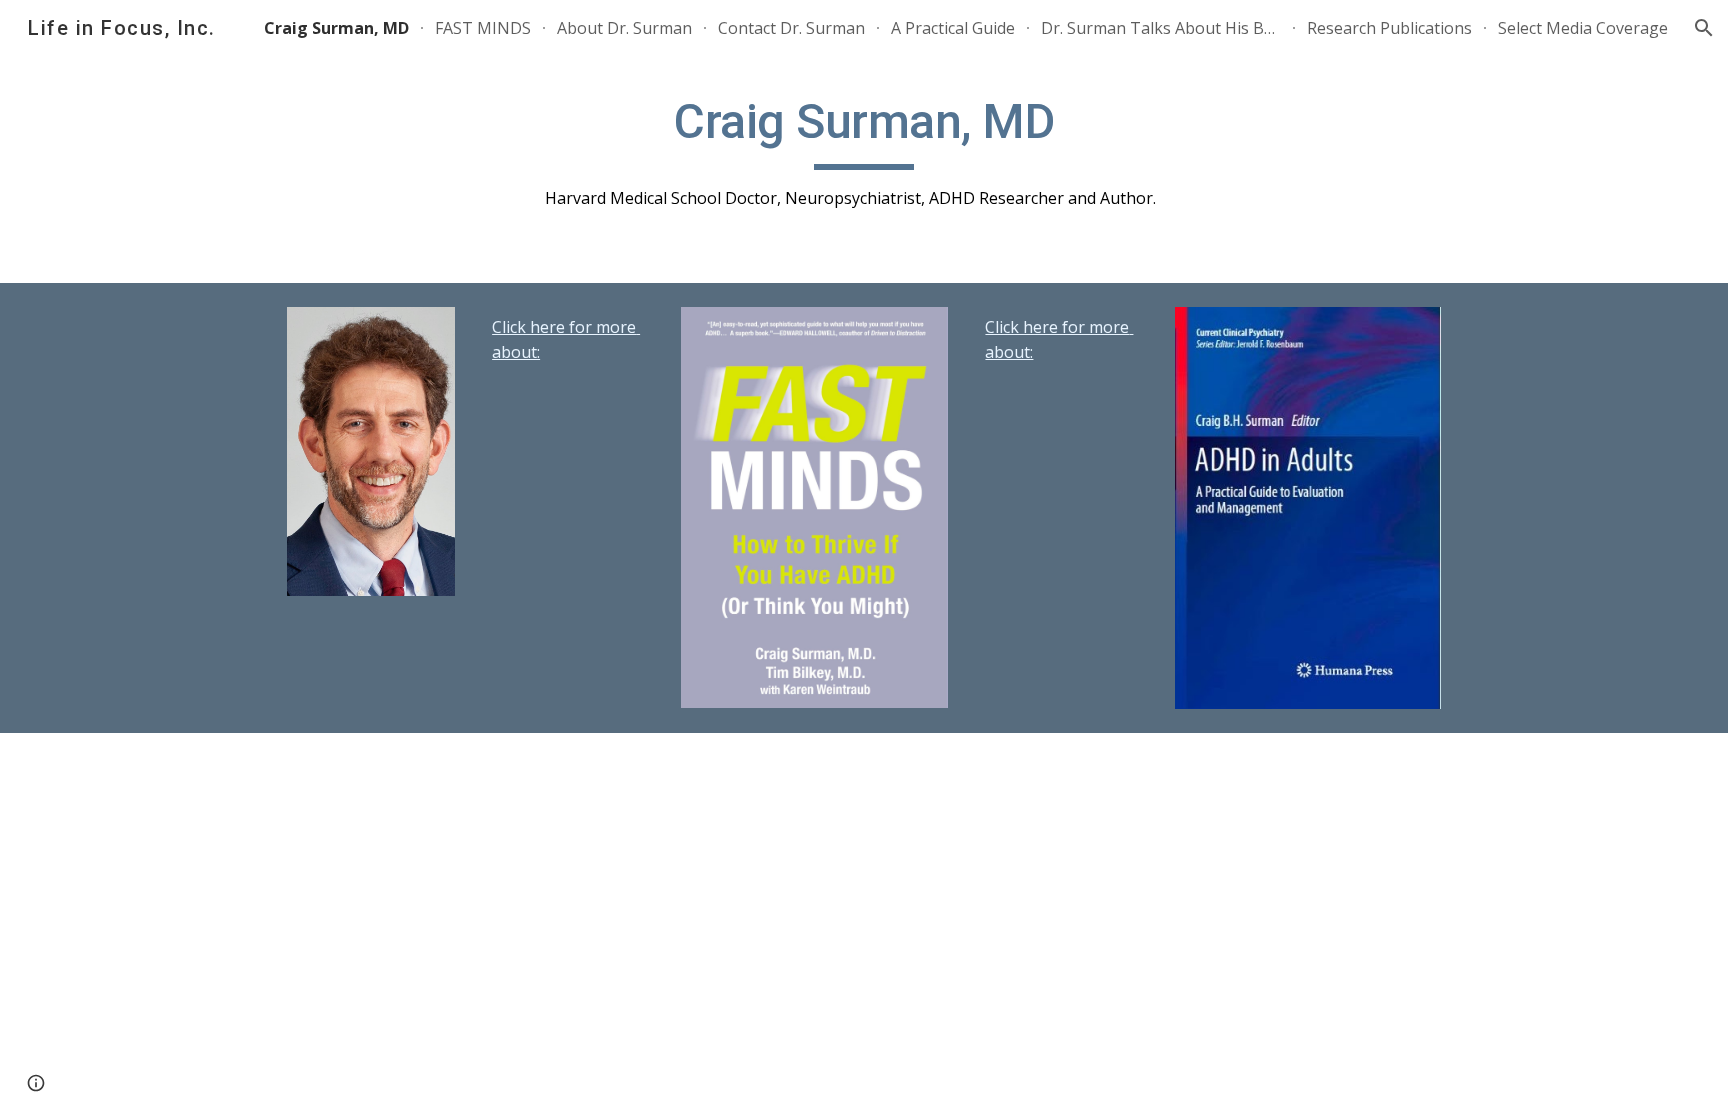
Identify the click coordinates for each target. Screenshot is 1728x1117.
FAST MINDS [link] (483, 28)
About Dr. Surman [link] (624, 28)
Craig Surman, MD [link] (336, 28)
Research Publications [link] (1389, 28)
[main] (864, 151)
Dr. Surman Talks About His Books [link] (1161, 28)
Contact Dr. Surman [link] (791, 28)
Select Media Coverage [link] (1583, 28)
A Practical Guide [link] (953, 28)
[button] (1704, 28)
